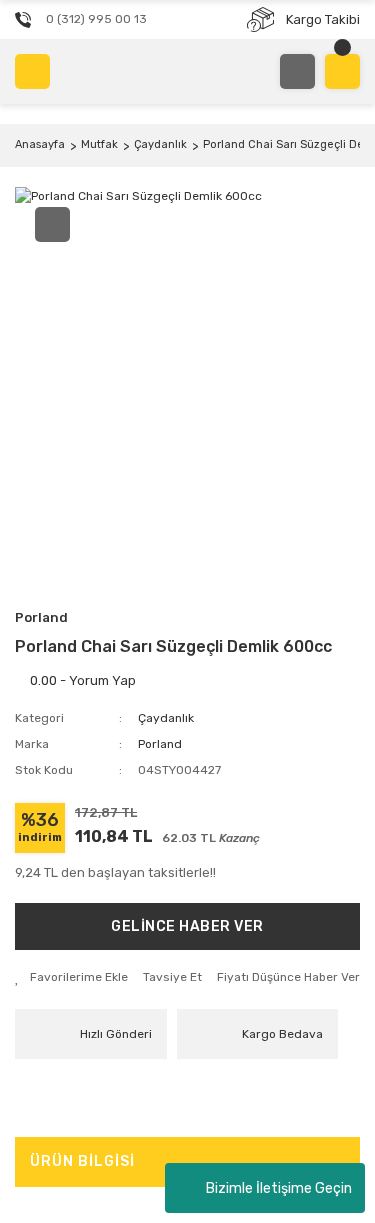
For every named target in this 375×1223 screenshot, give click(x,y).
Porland (41, 617)
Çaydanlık (166, 718)
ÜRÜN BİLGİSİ (82, 1161)
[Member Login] (297, 71)
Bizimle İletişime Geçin (279, 1188)
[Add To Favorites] (71, 977)
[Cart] (342, 71)
